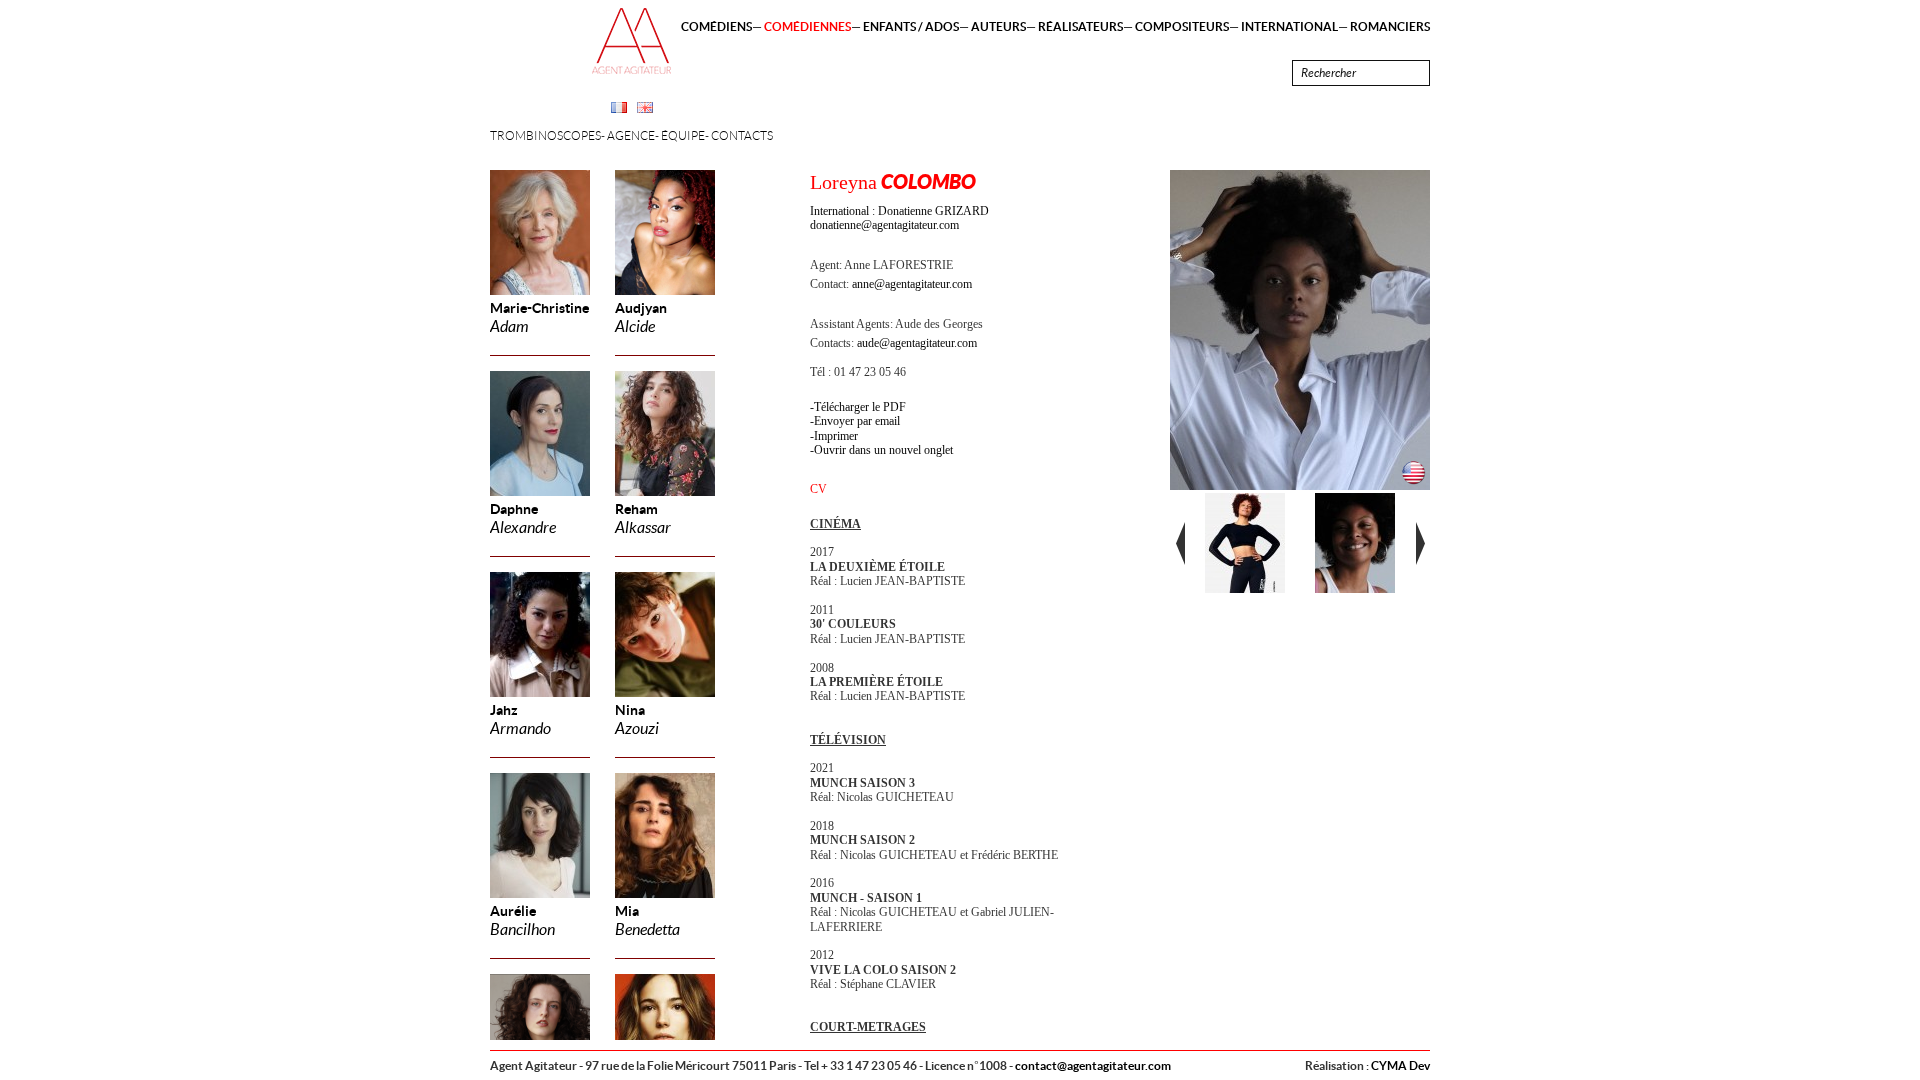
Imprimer (836, 436)
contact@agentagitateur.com (1093, 1065)
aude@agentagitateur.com (917, 343)
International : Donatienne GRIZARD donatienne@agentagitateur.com (899, 218)
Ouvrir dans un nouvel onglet (883, 450)
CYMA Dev (1400, 1065)
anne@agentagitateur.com (912, 284)
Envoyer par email (857, 421)
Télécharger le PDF (860, 407)
